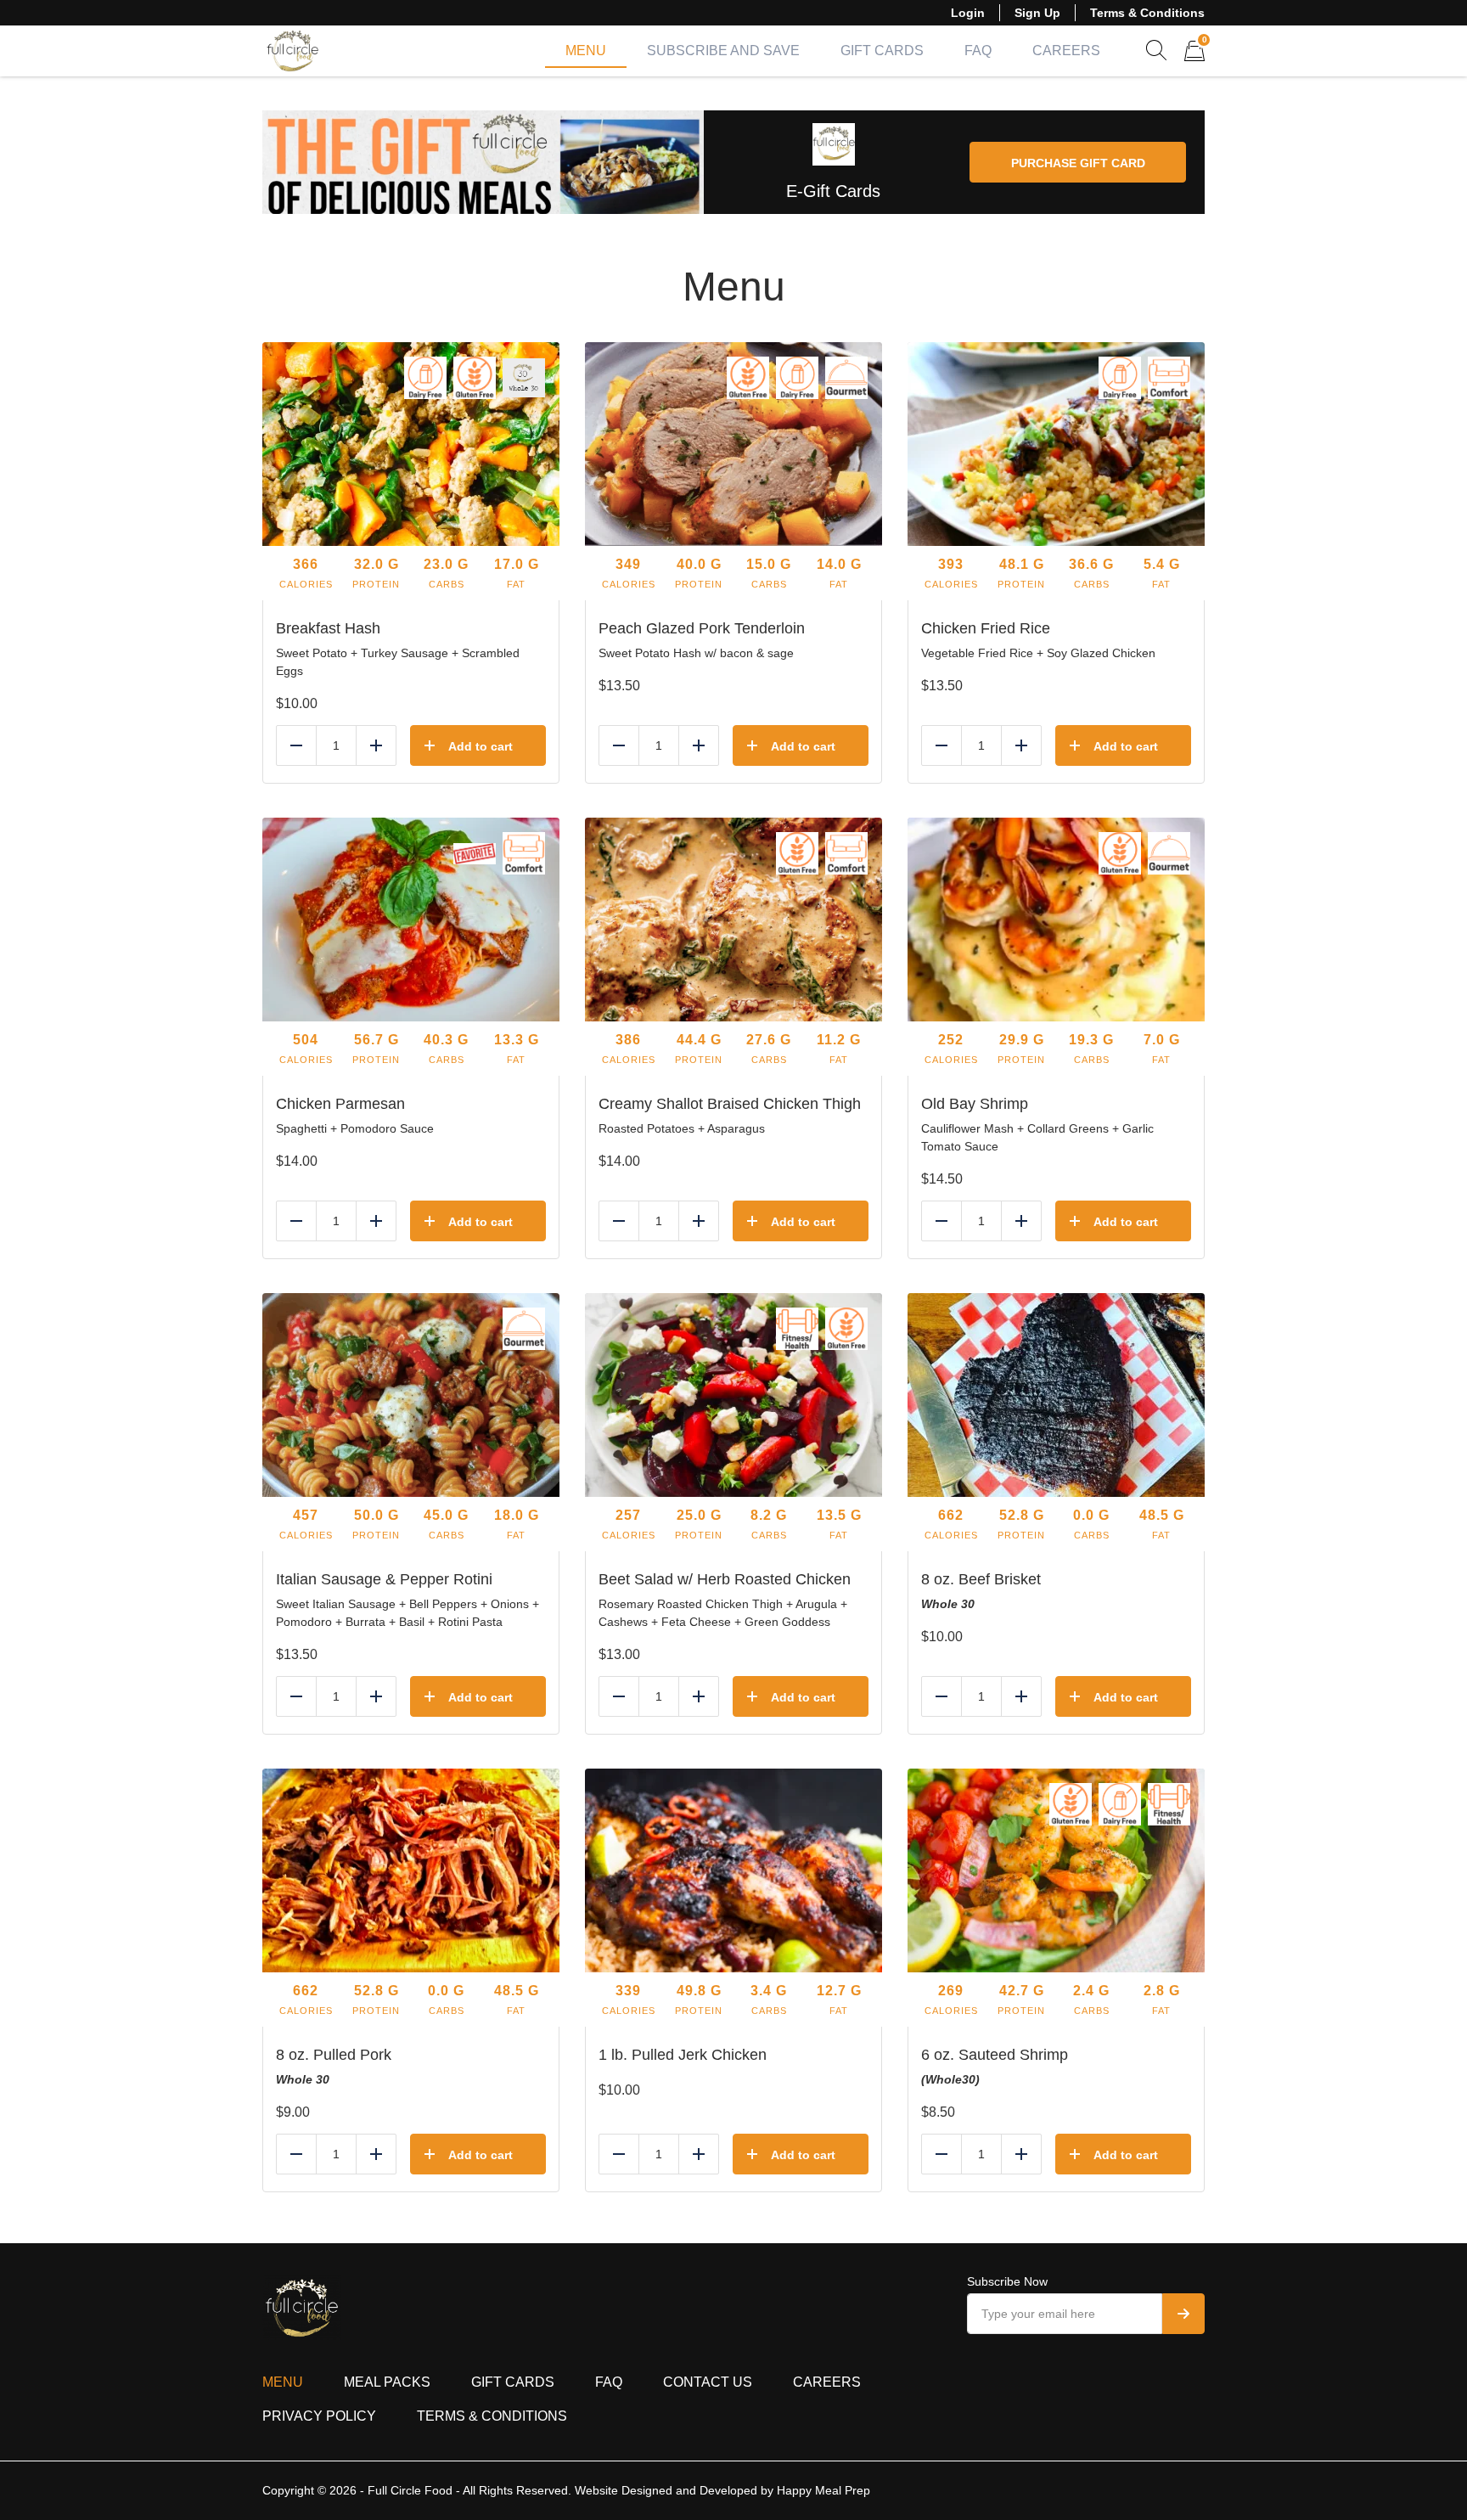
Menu (586, 51)
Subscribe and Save (723, 51)
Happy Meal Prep (823, 2490)
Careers (1066, 51)
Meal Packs (387, 2382)
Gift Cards (882, 51)
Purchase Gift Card (1078, 163)
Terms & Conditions (1147, 13)
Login (968, 13)
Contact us (708, 2382)
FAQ (978, 51)
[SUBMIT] (1183, 2314)
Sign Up (1037, 13)
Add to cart (481, 746)
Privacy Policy (319, 2416)
